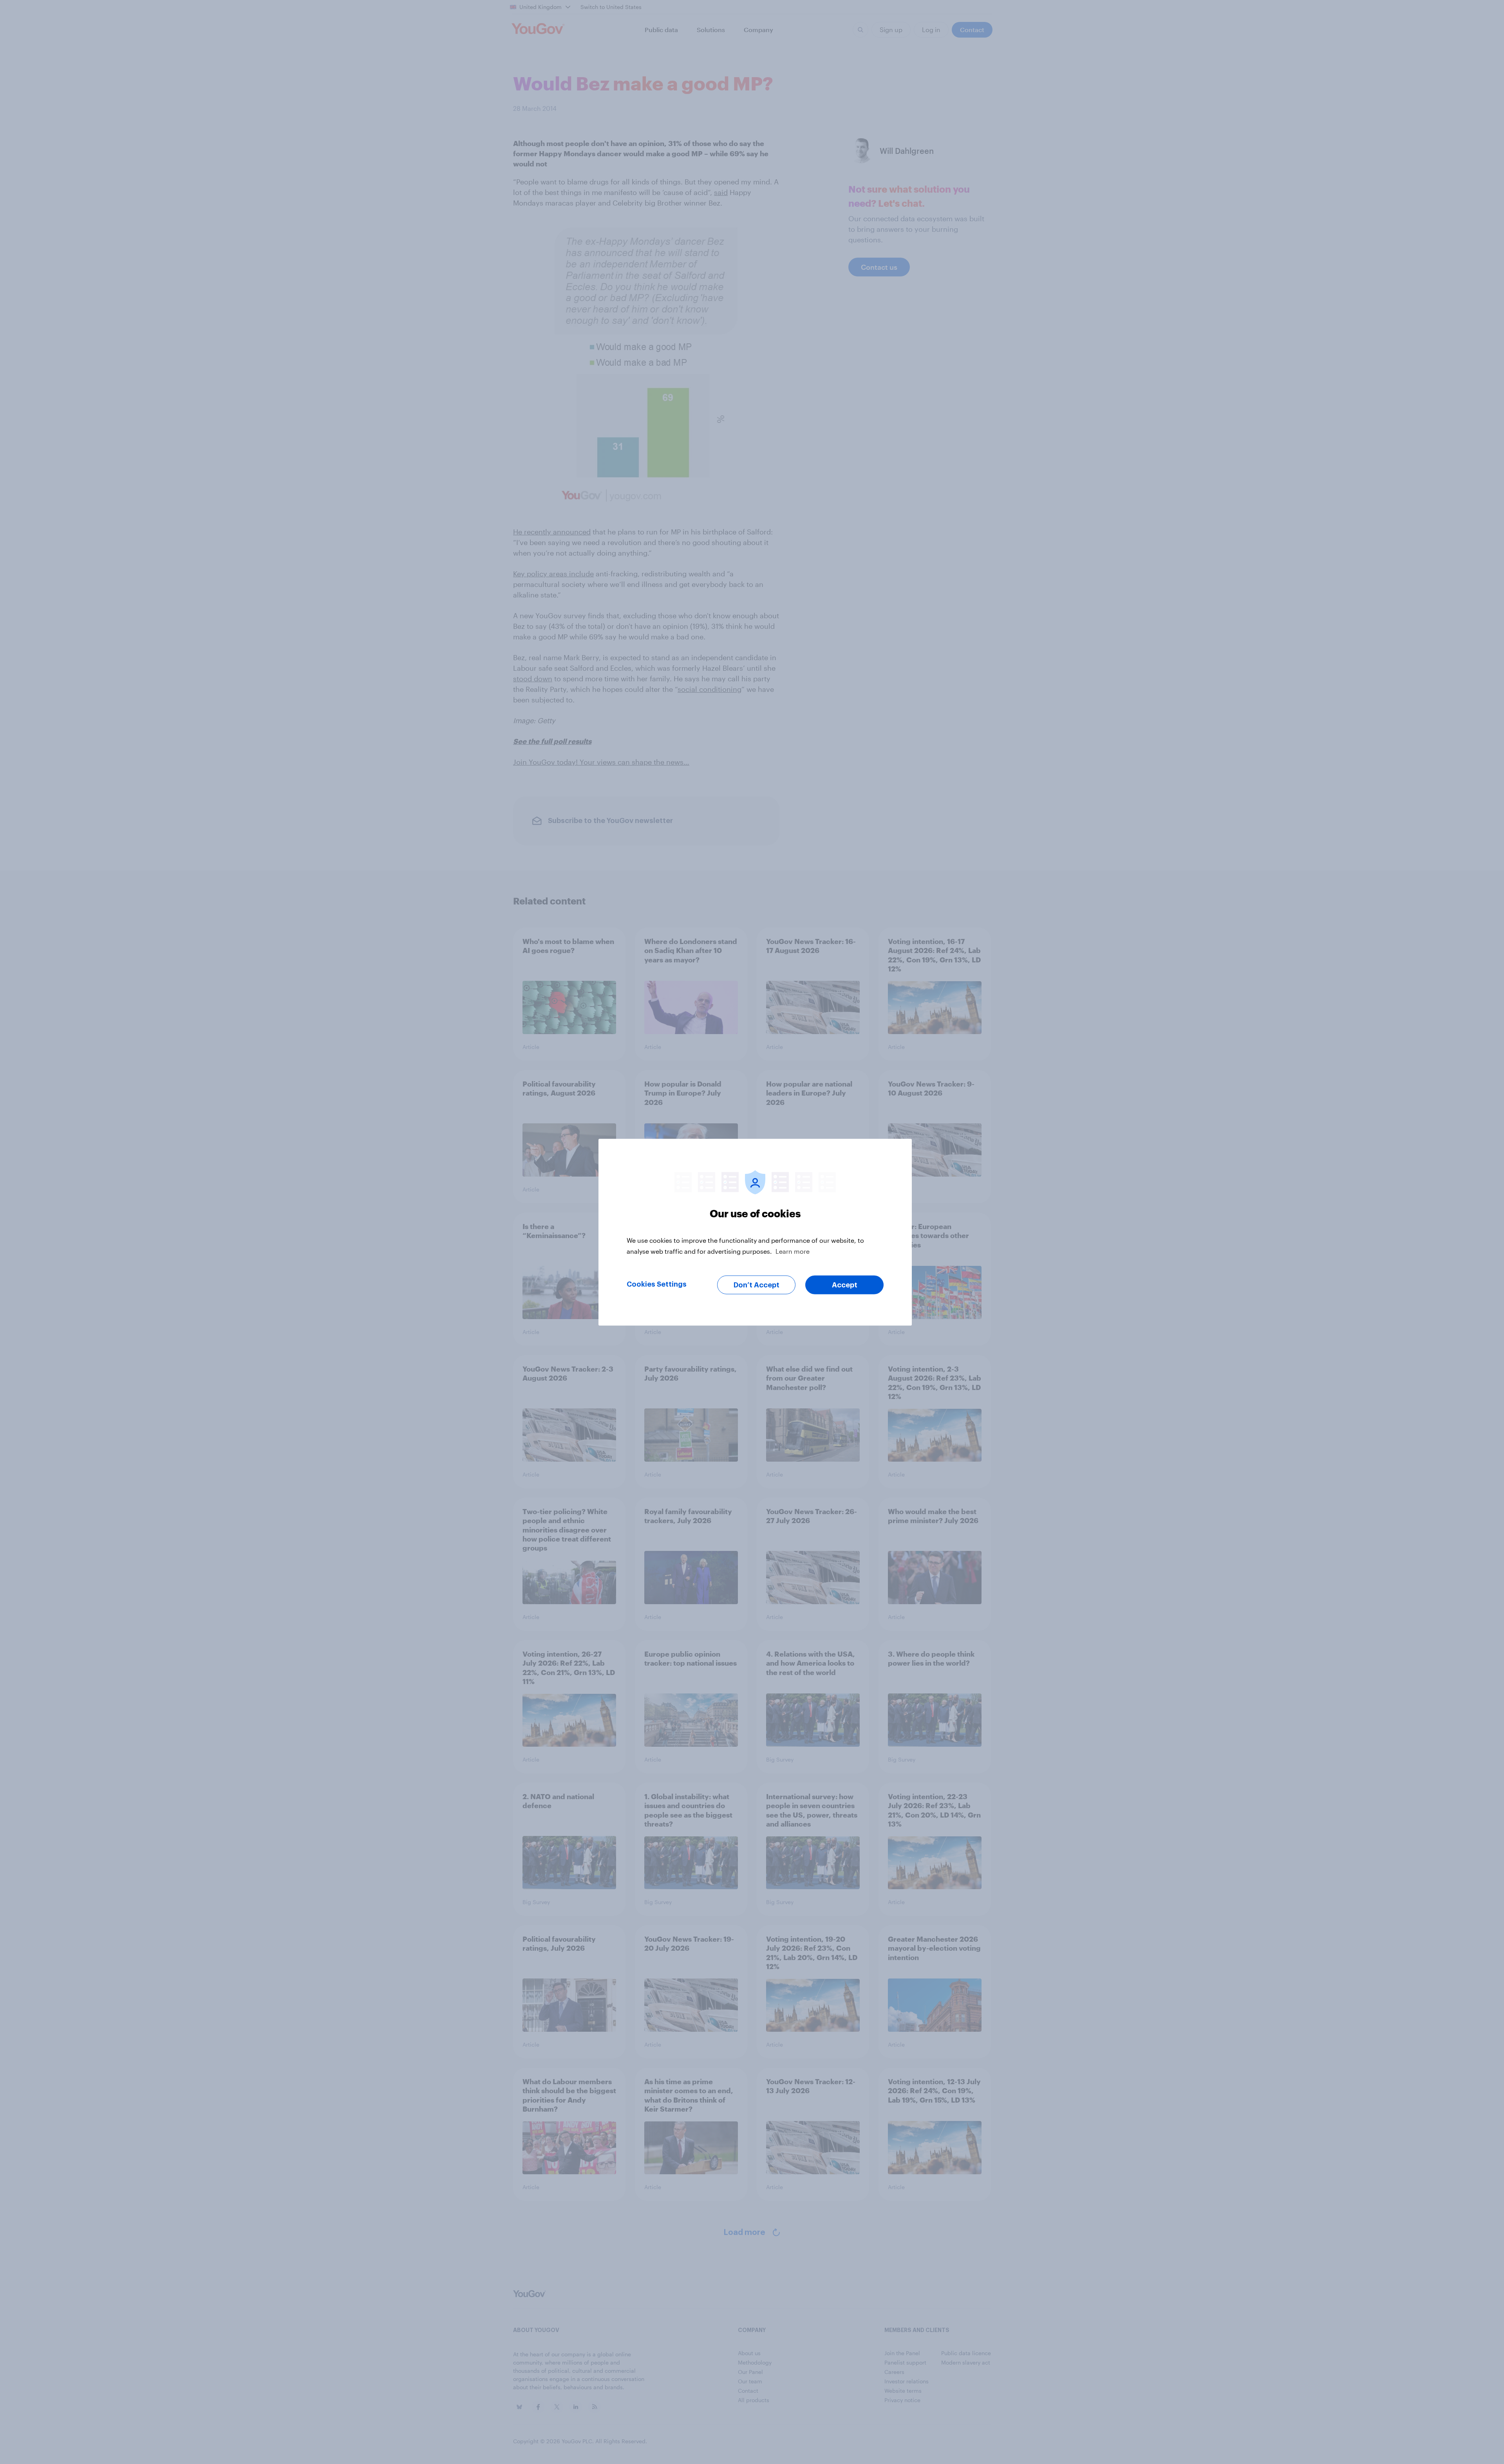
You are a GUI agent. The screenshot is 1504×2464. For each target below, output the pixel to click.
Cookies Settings (657, 1284)
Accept (845, 1285)
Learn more (793, 1251)
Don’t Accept (757, 1285)
